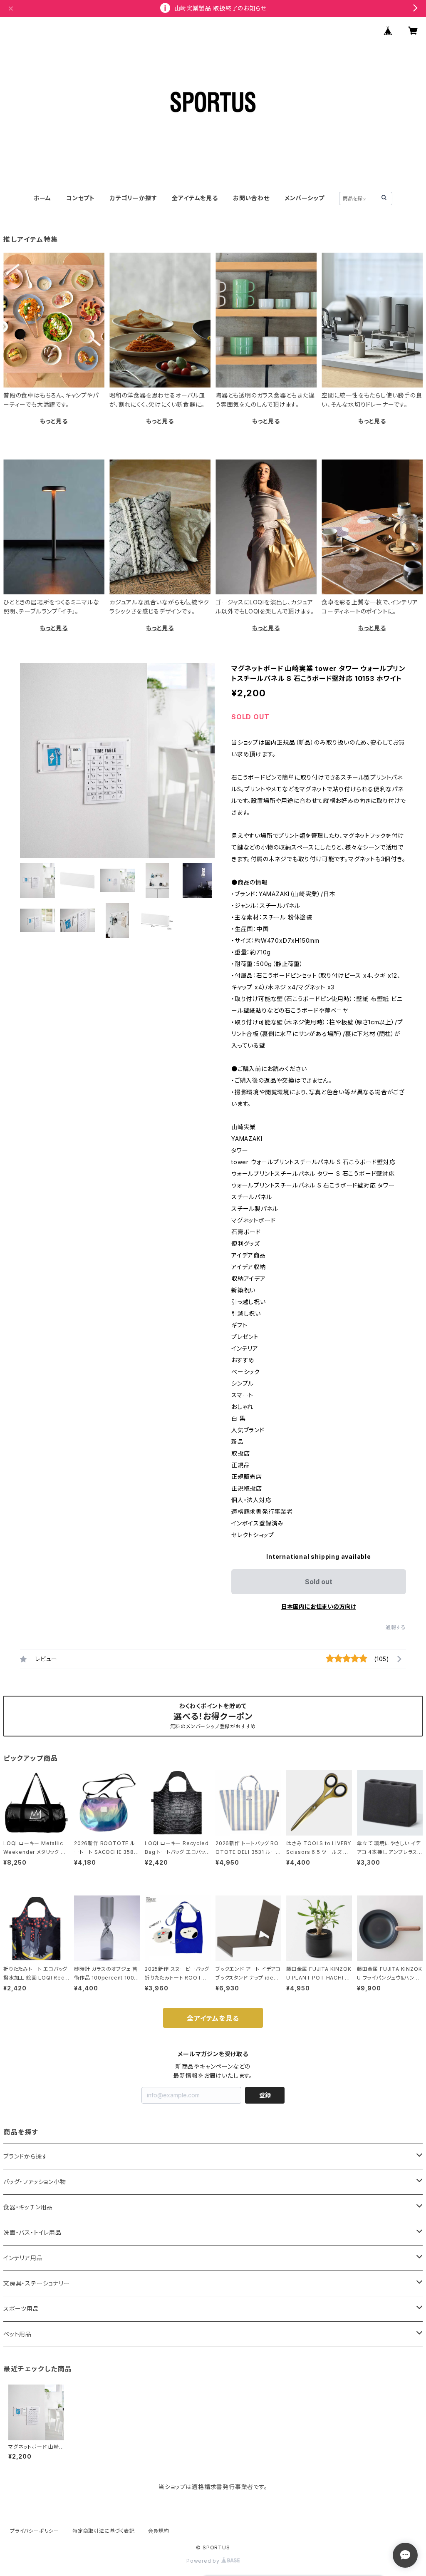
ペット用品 (17, 2334)
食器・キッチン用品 (28, 2207)
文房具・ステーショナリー (37, 2283)
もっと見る (54, 421)
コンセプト (80, 198)
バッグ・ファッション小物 (35, 2182)
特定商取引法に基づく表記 (104, 2531)
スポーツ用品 (21, 2309)
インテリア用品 (23, 2258)
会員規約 (159, 2531)
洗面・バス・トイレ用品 (32, 2232)
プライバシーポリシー (35, 2531)
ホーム (42, 198)
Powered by (204, 2561)
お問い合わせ (251, 198)
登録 (265, 2095)
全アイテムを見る (195, 198)
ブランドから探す (25, 2156)
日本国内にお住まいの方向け (319, 1606)
